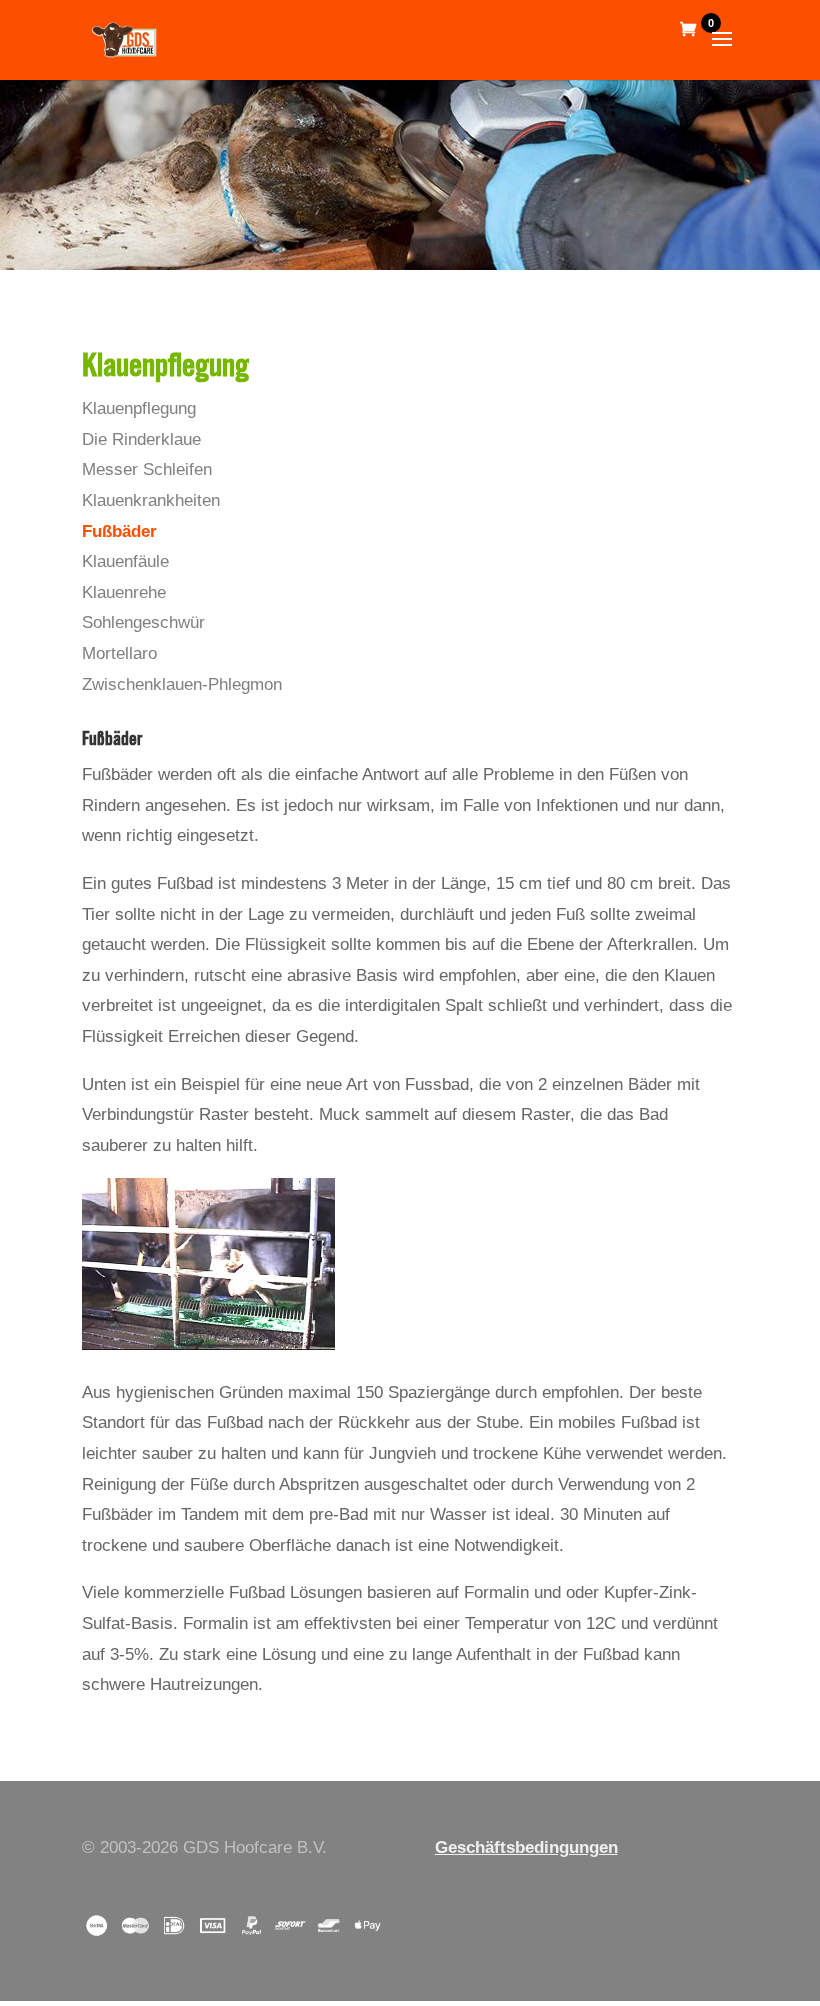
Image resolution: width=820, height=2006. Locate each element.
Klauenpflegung (139, 408)
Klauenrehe (124, 592)
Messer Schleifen (147, 469)
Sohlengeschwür (143, 622)
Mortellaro (119, 653)
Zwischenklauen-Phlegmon (182, 684)
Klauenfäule (125, 561)
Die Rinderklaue (141, 439)
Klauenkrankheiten (151, 500)
